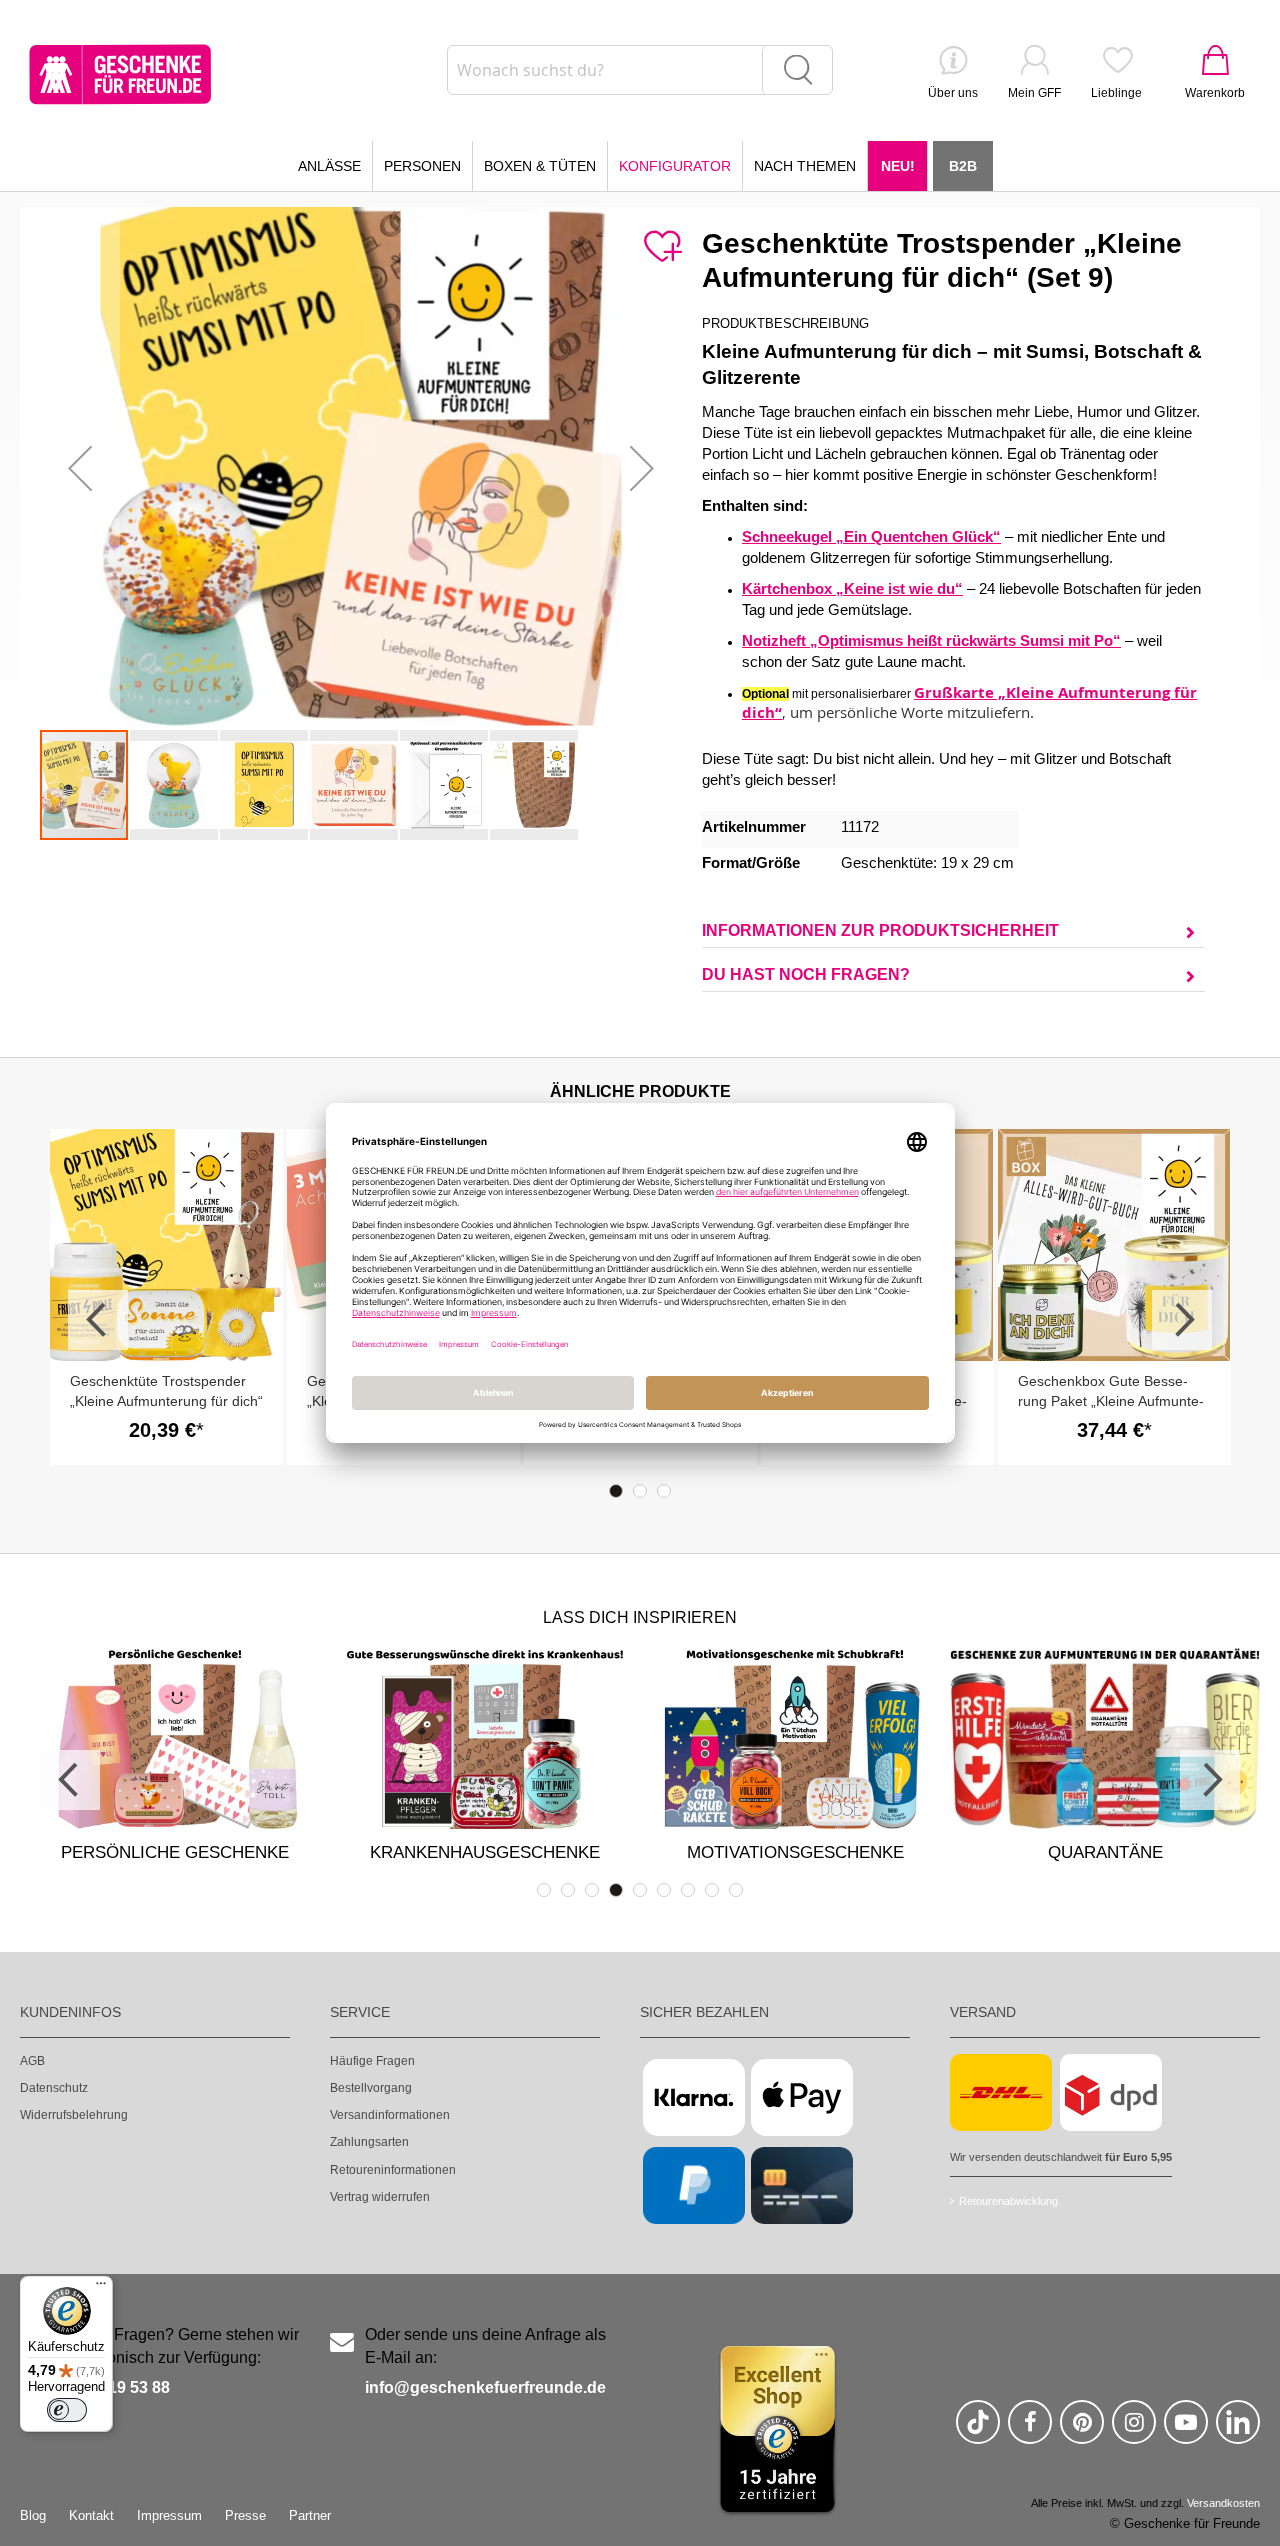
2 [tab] (640, 1491)
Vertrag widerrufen (380, 2197)
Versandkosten (1223, 2503)
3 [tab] (664, 1491)
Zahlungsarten (369, 2142)
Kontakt (91, 2515)
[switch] (67, 2410)
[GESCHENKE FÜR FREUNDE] (120, 74)
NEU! (898, 166)
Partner (310, 2515)
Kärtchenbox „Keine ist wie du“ (852, 589)
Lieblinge (1116, 93)
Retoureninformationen (393, 2170)
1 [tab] (616, 1491)
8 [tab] (712, 1890)
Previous (98, 1320)
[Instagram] (1134, 2430)
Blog (33, 2515)
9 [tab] (736, 1890)
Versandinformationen (390, 2115)
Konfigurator (675, 166)
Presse (245, 2515)
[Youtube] (1186, 2430)
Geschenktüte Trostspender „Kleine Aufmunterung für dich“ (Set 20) (166, 1401)
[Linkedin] (1238, 2430)
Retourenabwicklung (1008, 2201)
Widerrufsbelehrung (74, 2115)
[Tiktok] (978, 2430)
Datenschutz (54, 2088)
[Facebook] (1030, 2430)
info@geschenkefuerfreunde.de (485, 2387)
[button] (80, 467)
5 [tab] (640, 1890)
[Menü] (101, 2288)
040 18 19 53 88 (112, 2387)
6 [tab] (664, 1890)
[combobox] (640, 70)
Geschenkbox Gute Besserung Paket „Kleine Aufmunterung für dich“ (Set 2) (1111, 1401)
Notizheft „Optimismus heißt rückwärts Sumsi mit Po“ (931, 641)
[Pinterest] (1082, 2430)
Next (1182, 1320)
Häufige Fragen (372, 2061)
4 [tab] (616, 1890)
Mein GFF (1034, 93)
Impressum (169, 2515)
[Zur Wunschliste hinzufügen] (662, 247)
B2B (963, 166)
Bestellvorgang (371, 2088)
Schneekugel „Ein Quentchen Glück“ (871, 537)
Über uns (953, 93)
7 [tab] (688, 1890)
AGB (32, 2061)
